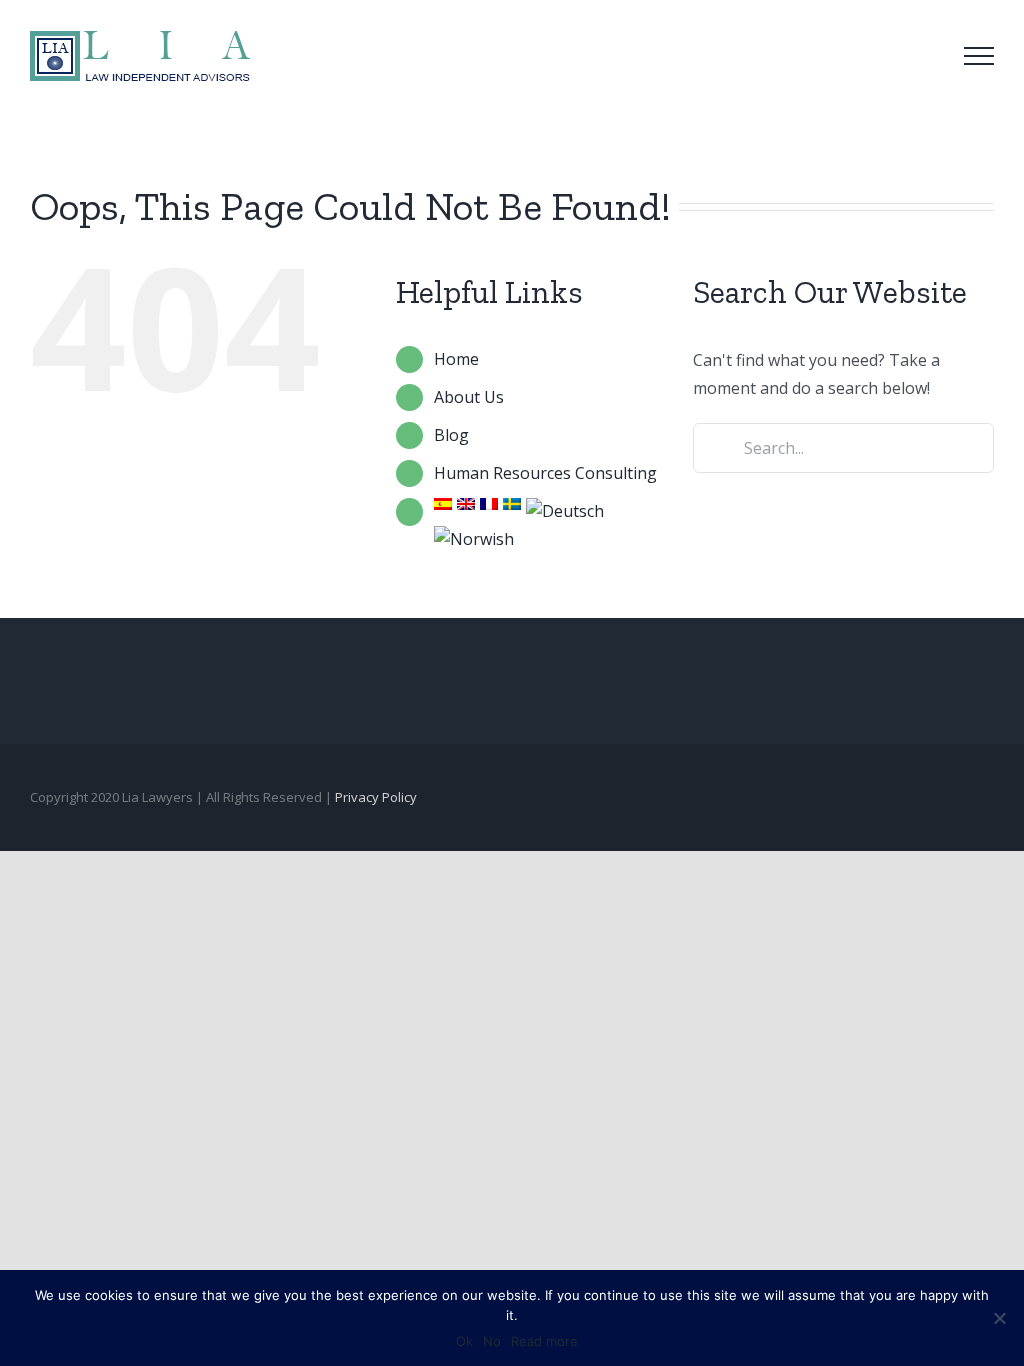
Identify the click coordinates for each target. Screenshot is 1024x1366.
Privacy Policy (376, 797)
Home (456, 359)
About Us (469, 397)
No (492, 1341)
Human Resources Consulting (545, 473)
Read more (544, 1341)
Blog (451, 435)
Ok (464, 1341)
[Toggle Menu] (979, 56)
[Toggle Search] (923, 55)
